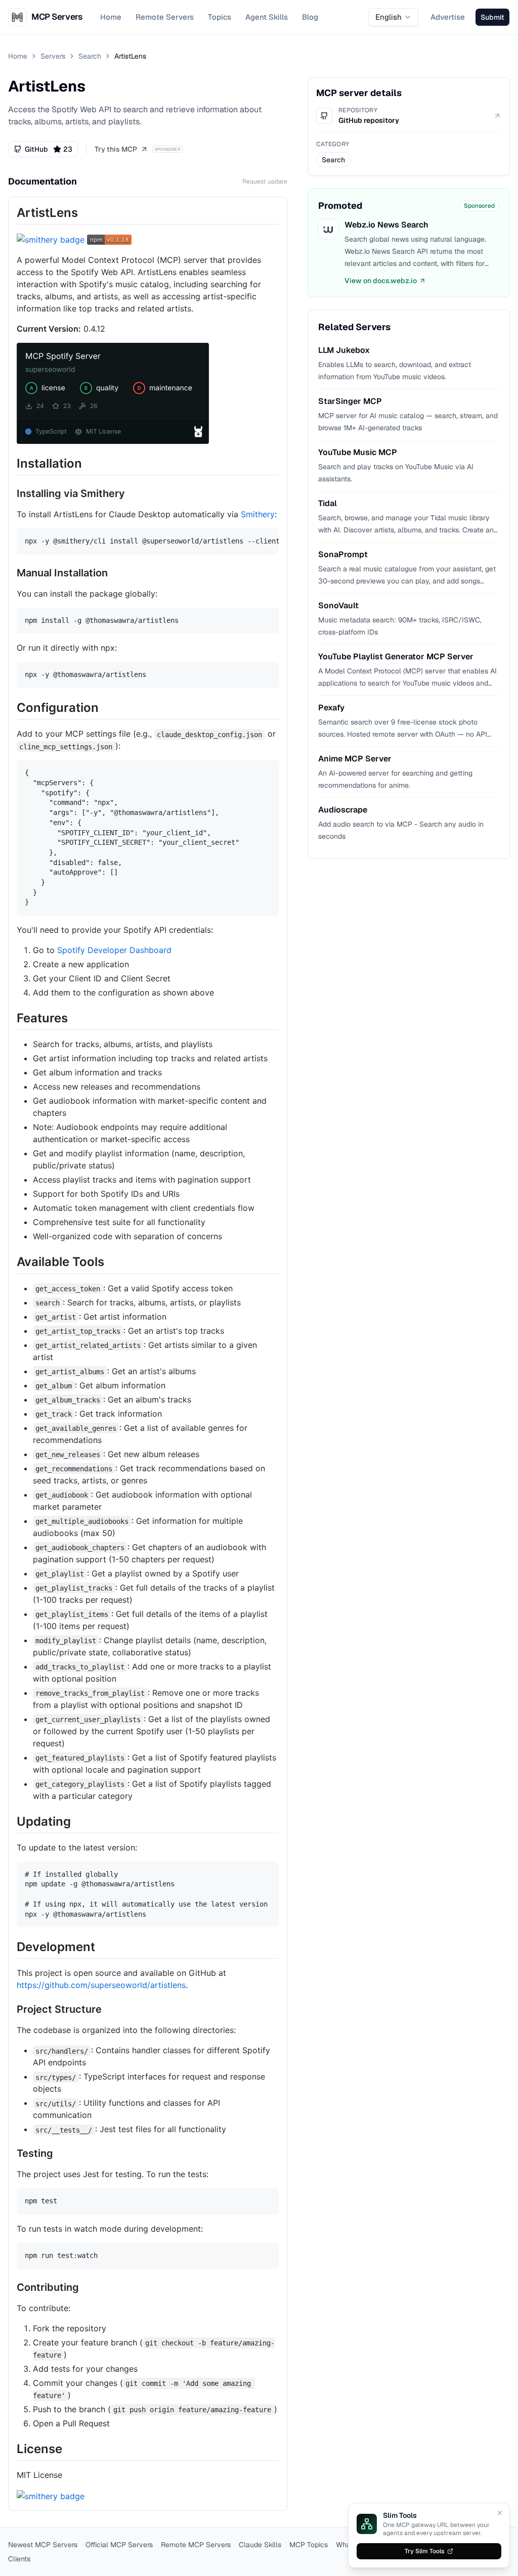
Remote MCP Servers (196, 2545)
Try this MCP (116, 149)
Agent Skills (267, 17)
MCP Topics (309, 2545)
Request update (265, 182)
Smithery (258, 514)
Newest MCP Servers (43, 2545)
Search (90, 56)
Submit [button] (492, 17)
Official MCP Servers (119, 2545)
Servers (53, 56)
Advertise (448, 17)
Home (111, 17)
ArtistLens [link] (130, 56)
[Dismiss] (500, 2513)
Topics (220, 17)
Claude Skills (260, 2545)
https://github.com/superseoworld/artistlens (101, 1985)
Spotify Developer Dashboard (114, 950)
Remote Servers (165, 17)
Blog (310, 17)
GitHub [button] (49, 149)
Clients (19, 2559)
